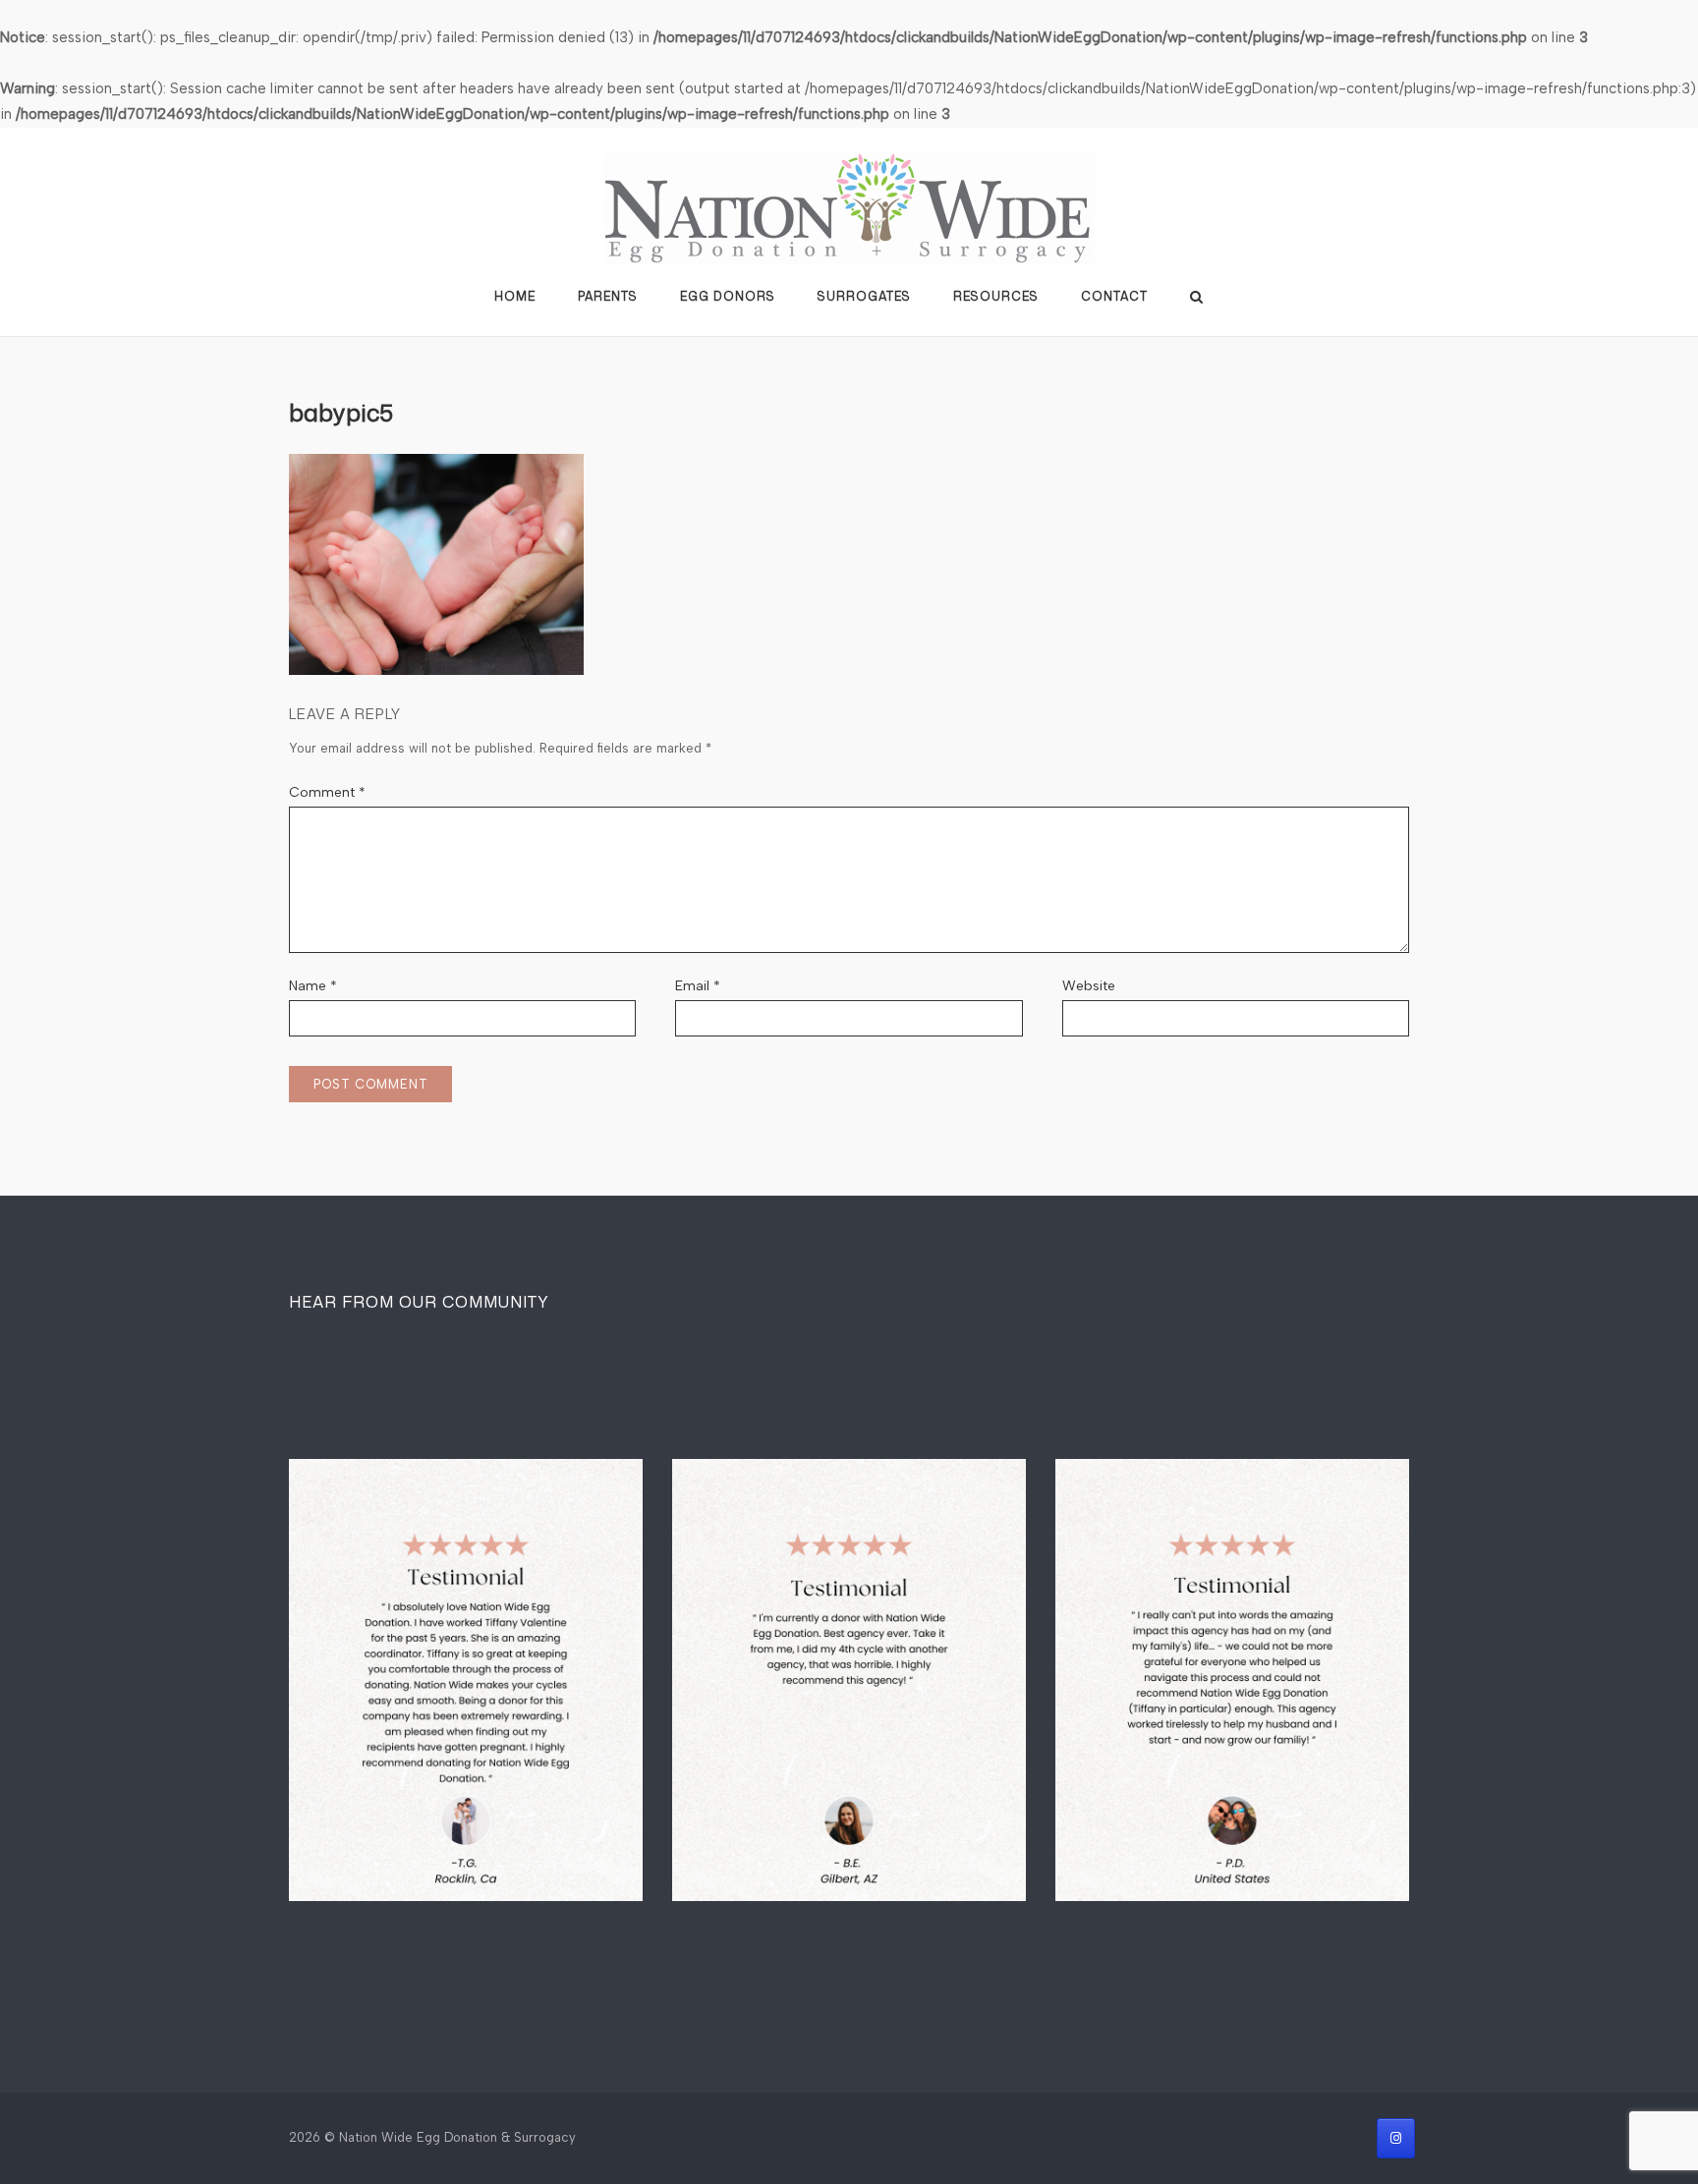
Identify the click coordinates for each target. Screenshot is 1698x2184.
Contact (1114, 296)
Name (313, 986)
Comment (327, 792)
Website (1089, 986)
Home (515, 296)
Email (698, 986)
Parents (608, 296)
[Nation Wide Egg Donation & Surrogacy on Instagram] (1396, 2138)
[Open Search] (1196, 297)
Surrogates (864, 296)
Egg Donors (728, 296)
